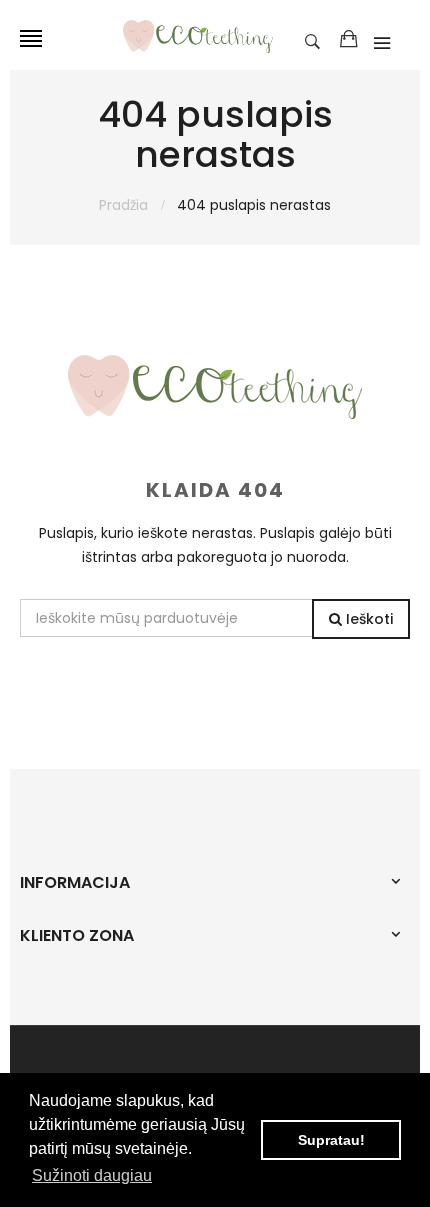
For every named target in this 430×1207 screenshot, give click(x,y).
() (349, 40)
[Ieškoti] (317, 40)
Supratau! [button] (331, 1140)
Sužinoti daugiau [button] (92, 1175)
